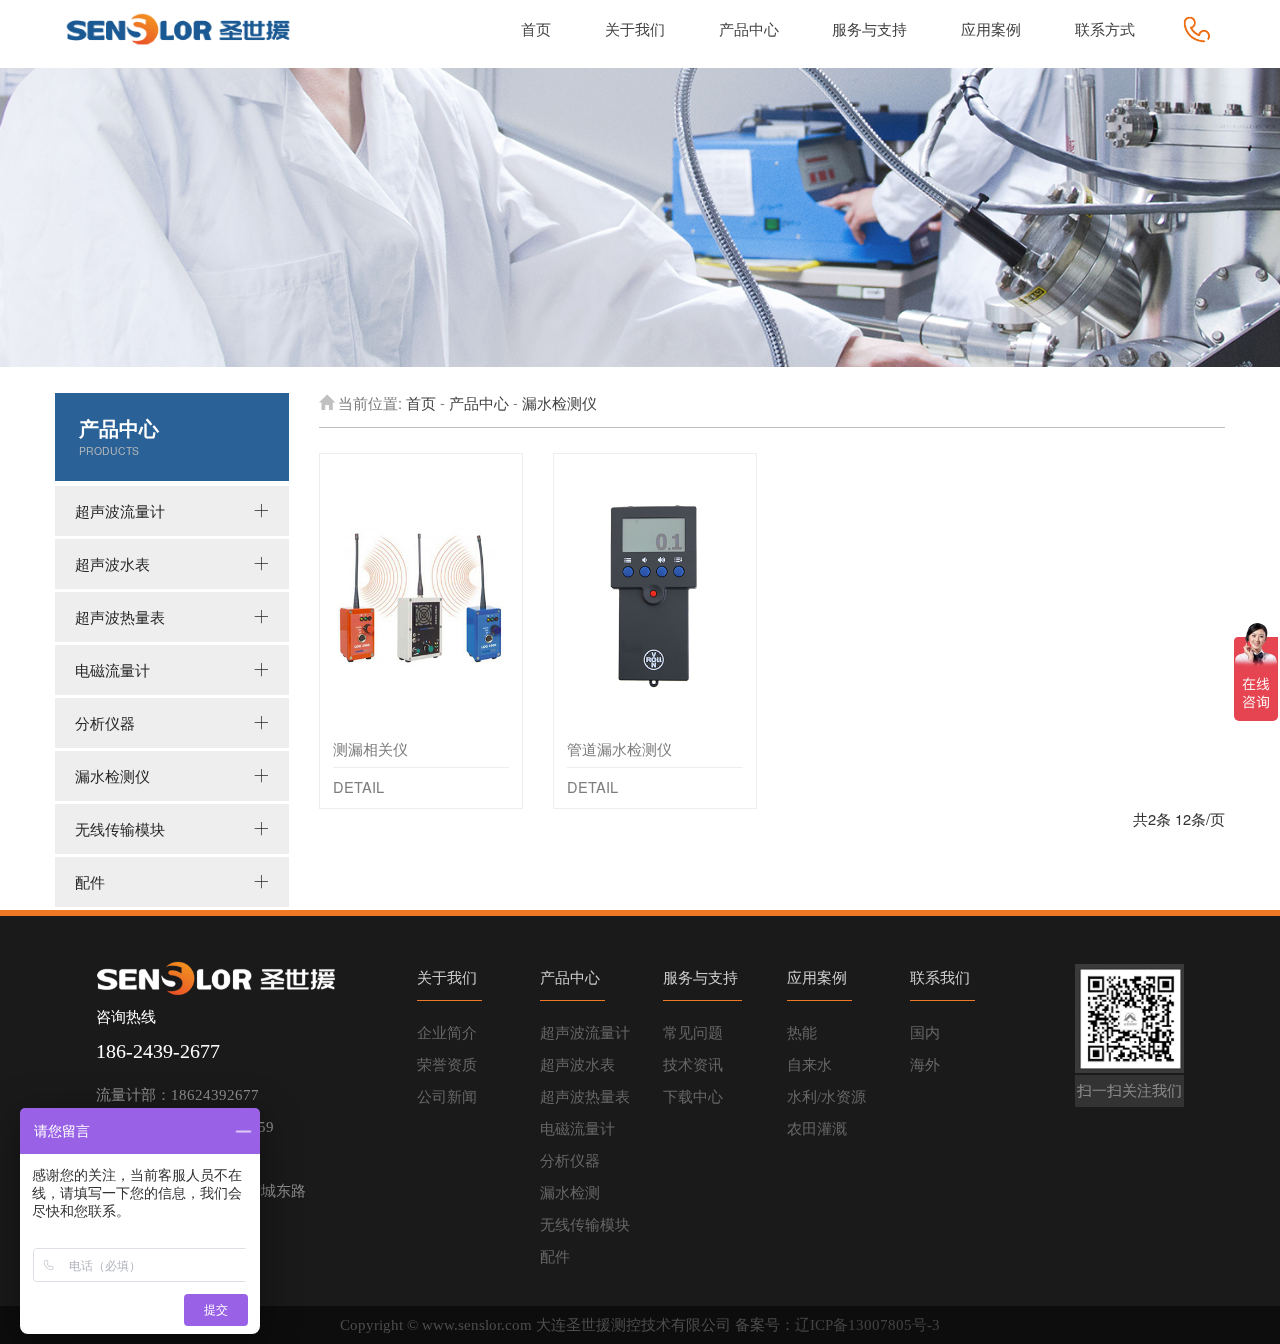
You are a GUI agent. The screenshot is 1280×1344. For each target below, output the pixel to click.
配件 (90, 881)
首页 (421, 402)
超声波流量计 (120, 510)
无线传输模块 (120, 828)
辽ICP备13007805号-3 (867, 1325)
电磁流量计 (112, 669)
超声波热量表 (120, 616)
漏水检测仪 (112, 775)
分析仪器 (105, 722)
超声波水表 (112, 563)
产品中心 (479, 402)
